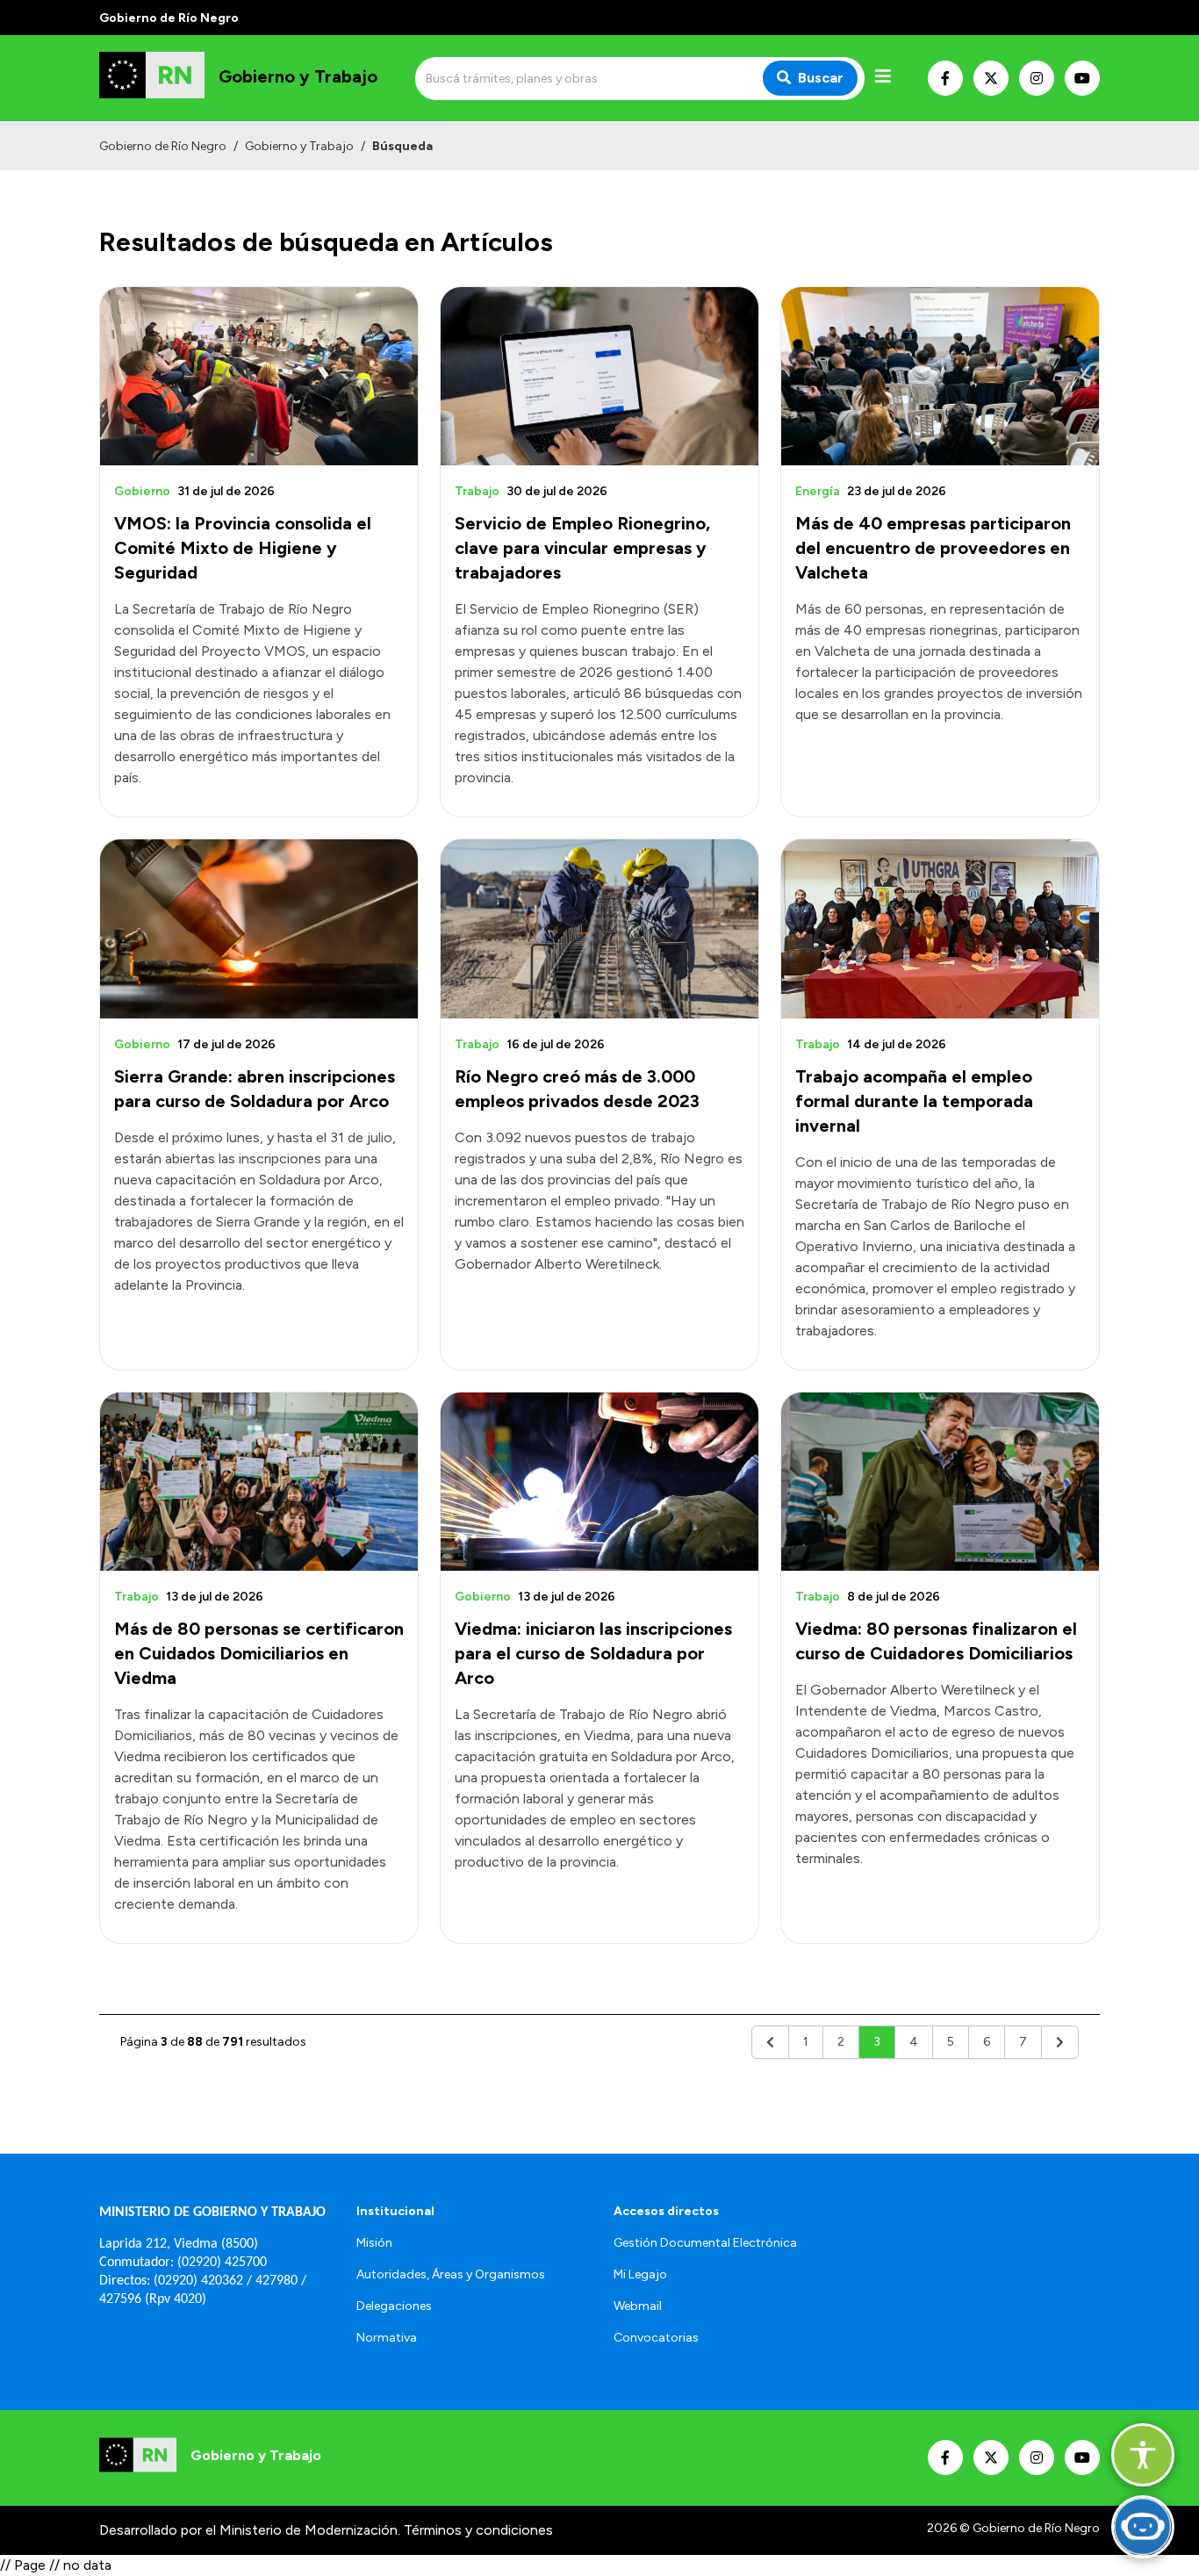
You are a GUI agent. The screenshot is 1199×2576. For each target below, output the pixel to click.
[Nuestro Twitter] (991, 78)
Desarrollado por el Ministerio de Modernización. (250, 2530)
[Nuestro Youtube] (1082, 78)
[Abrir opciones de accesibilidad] (1143, 2455)
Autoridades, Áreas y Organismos (451, 2274)
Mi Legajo (640, 2274)
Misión (374, 2243)
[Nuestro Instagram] (1037, 78)
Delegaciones (394, 2306)
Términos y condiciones (478, 2530)
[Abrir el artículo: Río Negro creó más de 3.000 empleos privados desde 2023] (599, 928)
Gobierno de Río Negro (163, 146)
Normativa (387, 2338)
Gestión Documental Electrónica (705, 2243)
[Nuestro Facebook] (945, 78)
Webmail (638, 2306)
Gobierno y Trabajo (299, 146)
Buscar (821, 78)
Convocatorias (656, 2338)
